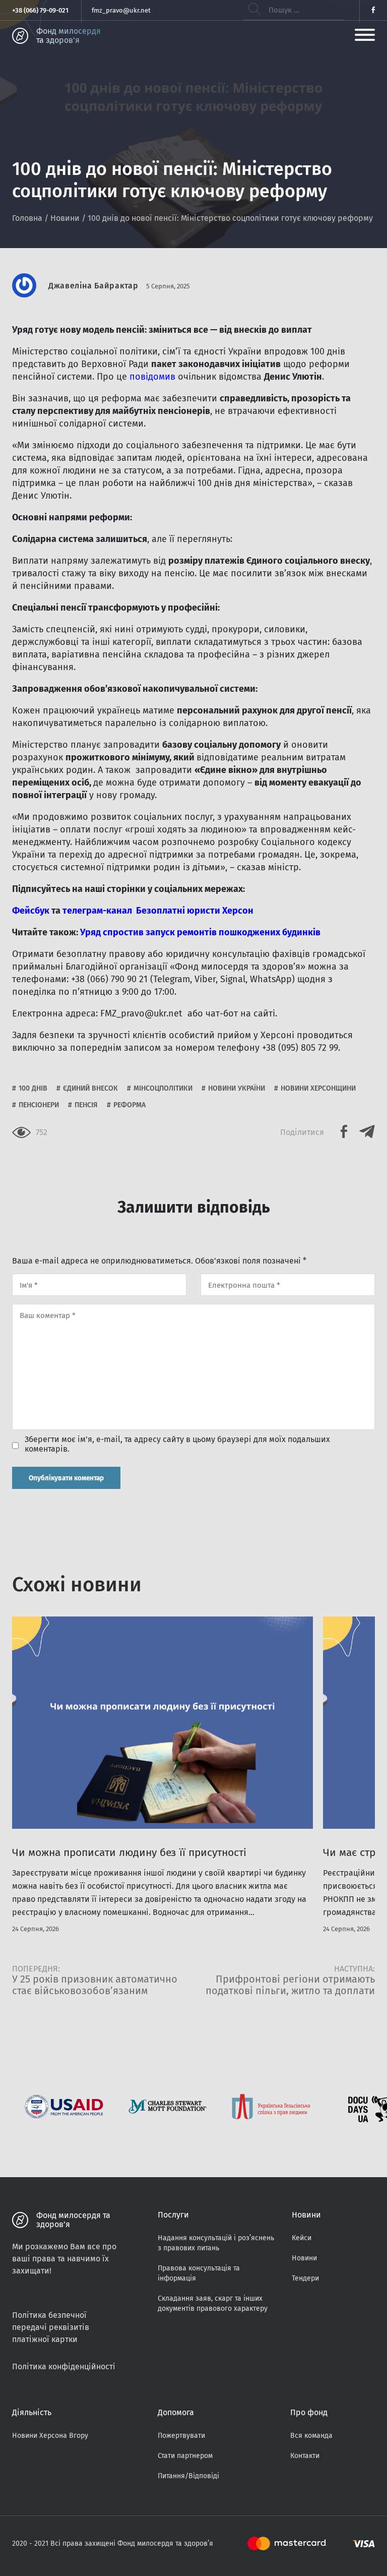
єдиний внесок (90, 1088)
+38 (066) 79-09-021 (40, 10)
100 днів (33, 1088)
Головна (27, 218)
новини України (237, 1088)
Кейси (302, 2238)
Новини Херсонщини (318, 1088)
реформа (130, 1105)
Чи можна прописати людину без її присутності (129, 1852)
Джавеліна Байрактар (93, 286)
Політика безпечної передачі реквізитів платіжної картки (51, 2327)
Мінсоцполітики (163, 1088)
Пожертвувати (181, 2436)
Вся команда (311, 2436)
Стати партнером (185, 2456)
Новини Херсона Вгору (50, 2436)
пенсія (86, 1105)
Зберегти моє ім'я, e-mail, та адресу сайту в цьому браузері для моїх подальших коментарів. (177, 1444)
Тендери (305, 2278)
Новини (65, 218)
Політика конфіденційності (64, 2367)
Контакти (305, 2456)
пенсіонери (39, 1105)
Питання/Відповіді (188, 2476)
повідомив (152, 377)
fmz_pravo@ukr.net (121, 10)
